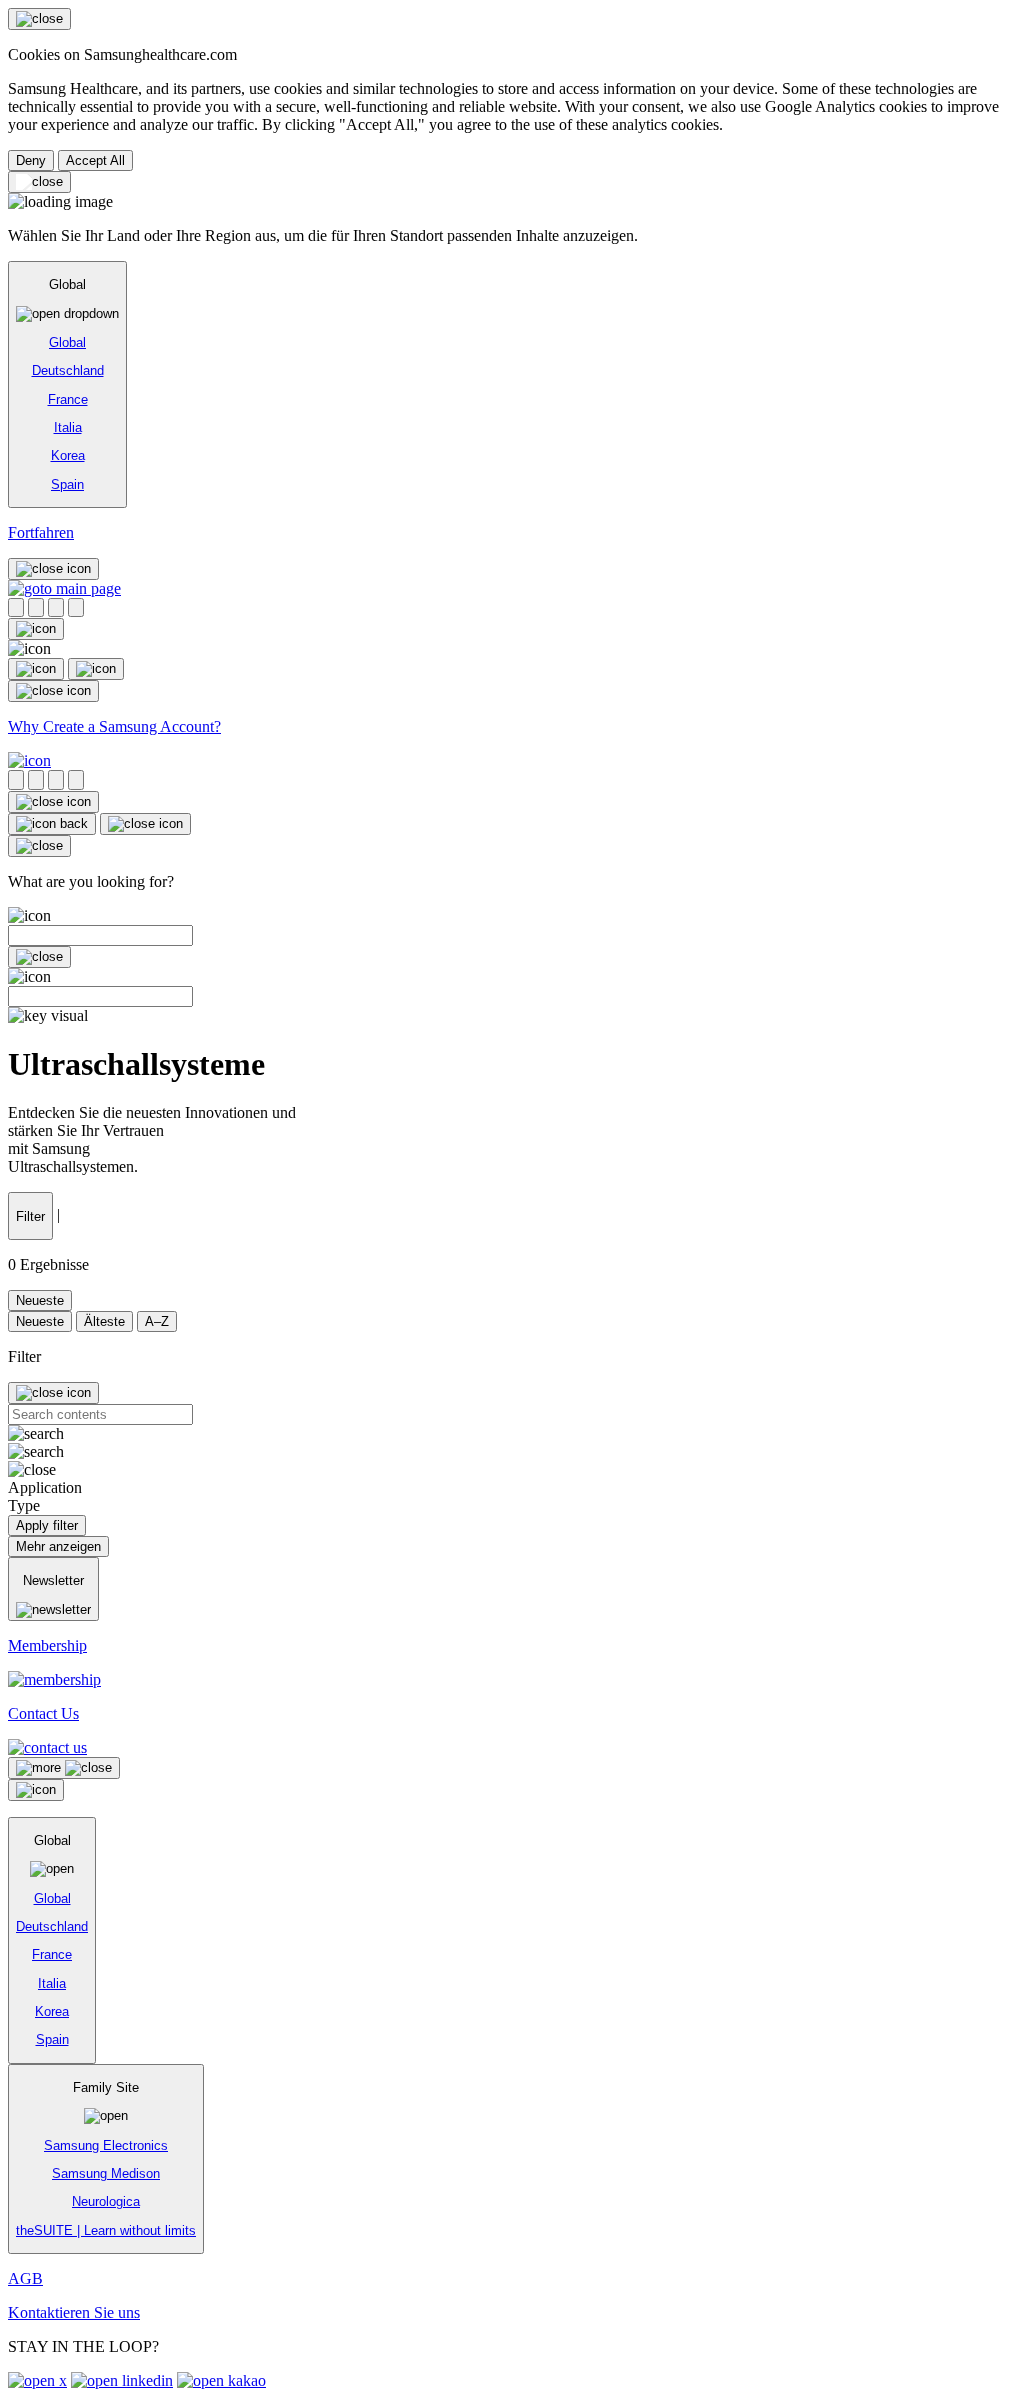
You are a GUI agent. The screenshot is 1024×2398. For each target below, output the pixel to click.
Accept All (95, 160)
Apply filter (47, 1525)
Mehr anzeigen (58, 1546)
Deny (31, 160)
